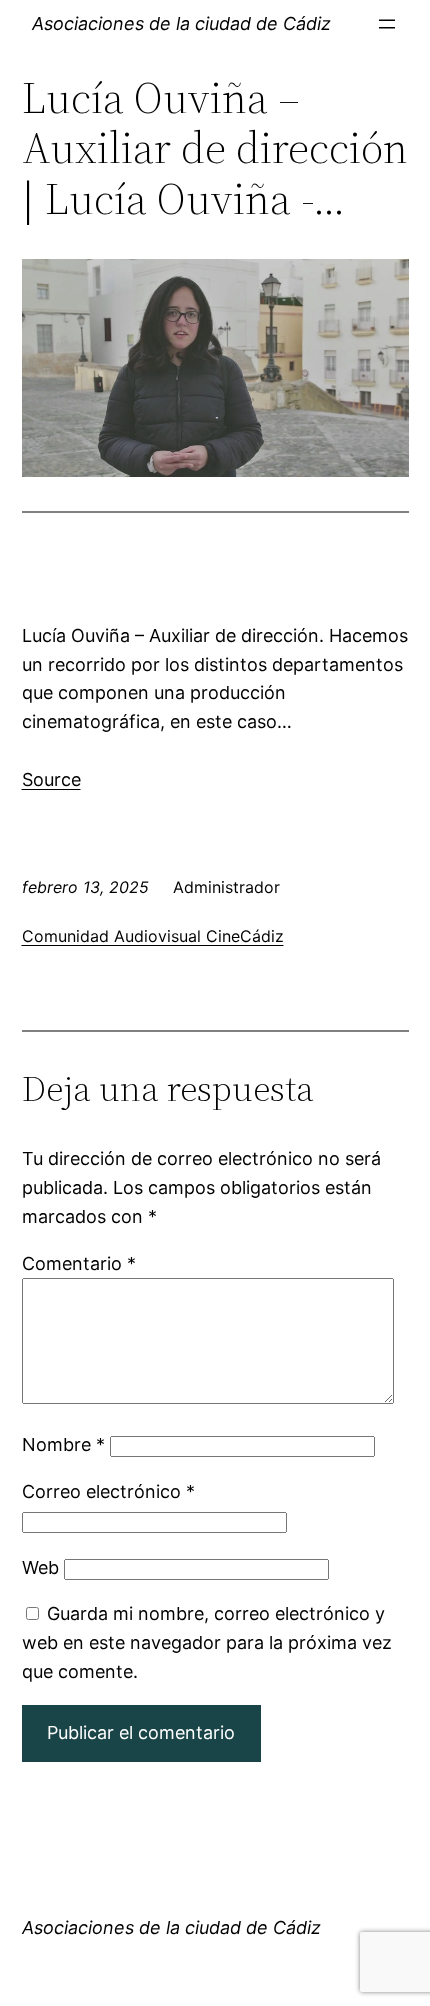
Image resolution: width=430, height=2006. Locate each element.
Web (40, 1567)
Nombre (63, 1444)
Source (51, 779)
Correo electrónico (108, 1491)
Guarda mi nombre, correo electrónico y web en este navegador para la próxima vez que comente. (207, 1642)
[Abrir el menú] (387, 24)
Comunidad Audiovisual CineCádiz (153, 936)
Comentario (79, 1263)
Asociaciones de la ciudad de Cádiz (181, 23)
